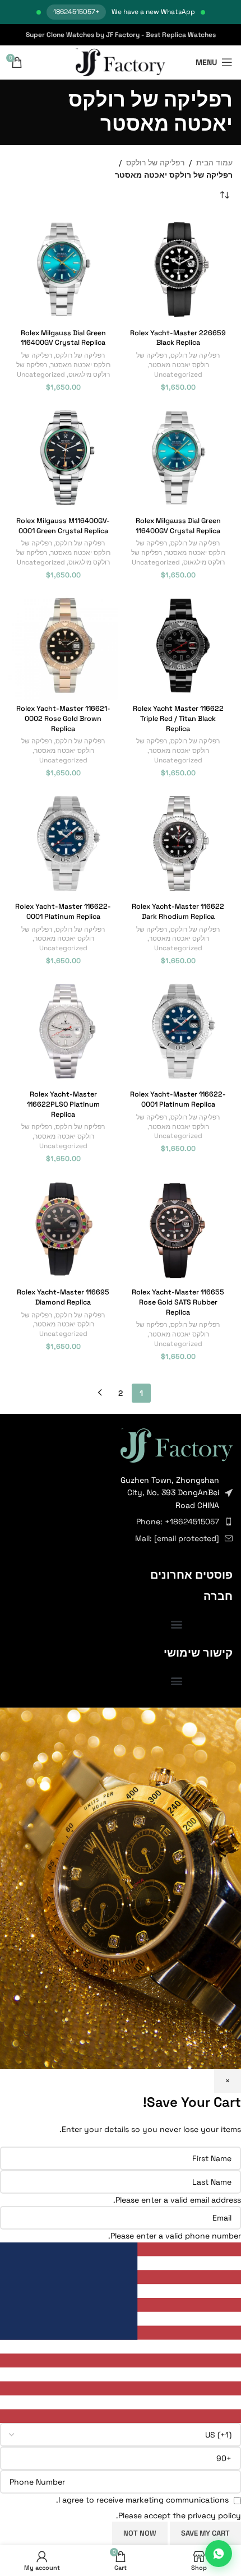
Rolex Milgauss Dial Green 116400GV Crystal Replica (63, 338)
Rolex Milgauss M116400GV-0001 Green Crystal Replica (63, 526)
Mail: (177, 1538)
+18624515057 (76, 12)
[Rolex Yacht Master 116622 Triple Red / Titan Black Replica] (178, 646)
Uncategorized (178, 374)
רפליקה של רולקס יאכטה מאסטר (173, 360)
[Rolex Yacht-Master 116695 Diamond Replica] (63, 1229)
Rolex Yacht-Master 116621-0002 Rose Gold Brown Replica (63, 718)
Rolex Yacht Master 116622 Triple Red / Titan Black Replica (178, 718)
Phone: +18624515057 (178, 1521)
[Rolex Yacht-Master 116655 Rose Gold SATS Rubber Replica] (178, 1229)
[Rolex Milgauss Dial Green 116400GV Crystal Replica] (63, 269)
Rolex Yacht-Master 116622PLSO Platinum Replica (63, 1104)
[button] (177, 1624)
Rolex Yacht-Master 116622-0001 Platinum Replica (63, 912)
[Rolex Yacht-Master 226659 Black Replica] (178, 269)
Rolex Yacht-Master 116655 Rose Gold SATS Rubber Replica (178, 1302)
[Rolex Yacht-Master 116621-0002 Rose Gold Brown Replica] (63, 646)
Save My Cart (205, 2533)
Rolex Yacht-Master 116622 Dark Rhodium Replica (178, 912)
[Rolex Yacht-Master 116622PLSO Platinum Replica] (63, 1031)
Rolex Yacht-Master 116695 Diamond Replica (63, 1297)
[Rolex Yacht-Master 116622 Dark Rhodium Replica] (178, 843)
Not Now (140, 2533)
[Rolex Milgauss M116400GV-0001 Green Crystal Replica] (63, 458)
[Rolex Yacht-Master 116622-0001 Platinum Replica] (63, 843)
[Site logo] (121, 62)
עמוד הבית (214, 163)
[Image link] (177, 1444)
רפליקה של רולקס (155, 163)
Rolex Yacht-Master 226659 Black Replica (178, 338)
